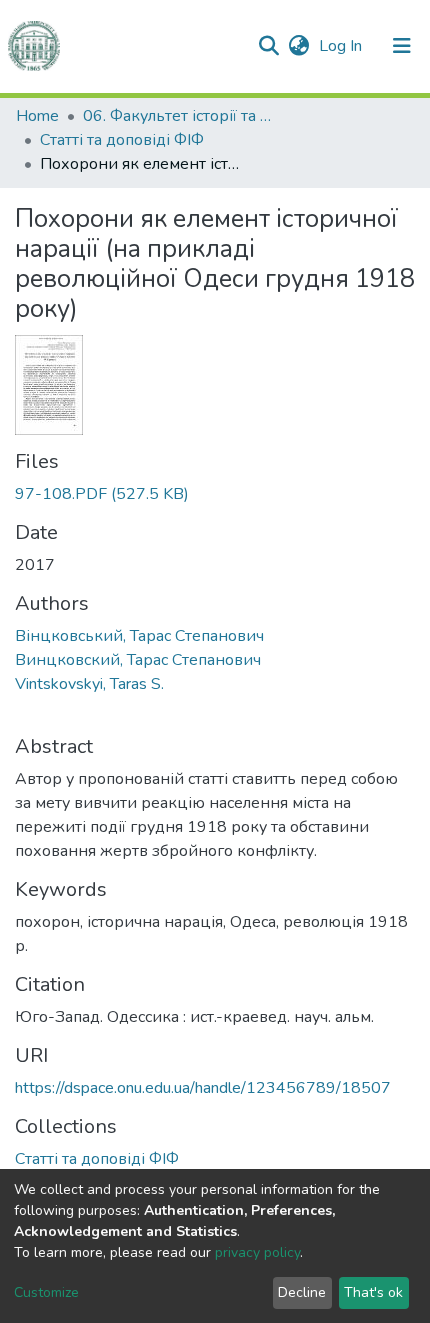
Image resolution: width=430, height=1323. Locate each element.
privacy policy (257, 1252)
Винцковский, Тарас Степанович (138, 660)
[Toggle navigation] (402, 46)
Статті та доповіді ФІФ (122, 140)
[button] (298, 46)
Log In (342, 46)
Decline (302, 1292)
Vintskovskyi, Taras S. (89, 684)
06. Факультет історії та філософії (183, 116)
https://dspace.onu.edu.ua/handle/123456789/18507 (203, 1088)
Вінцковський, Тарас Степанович (139, 636)
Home (37, 116)
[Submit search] (268, 46)
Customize (46, 1292)
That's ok (373, 1292)
